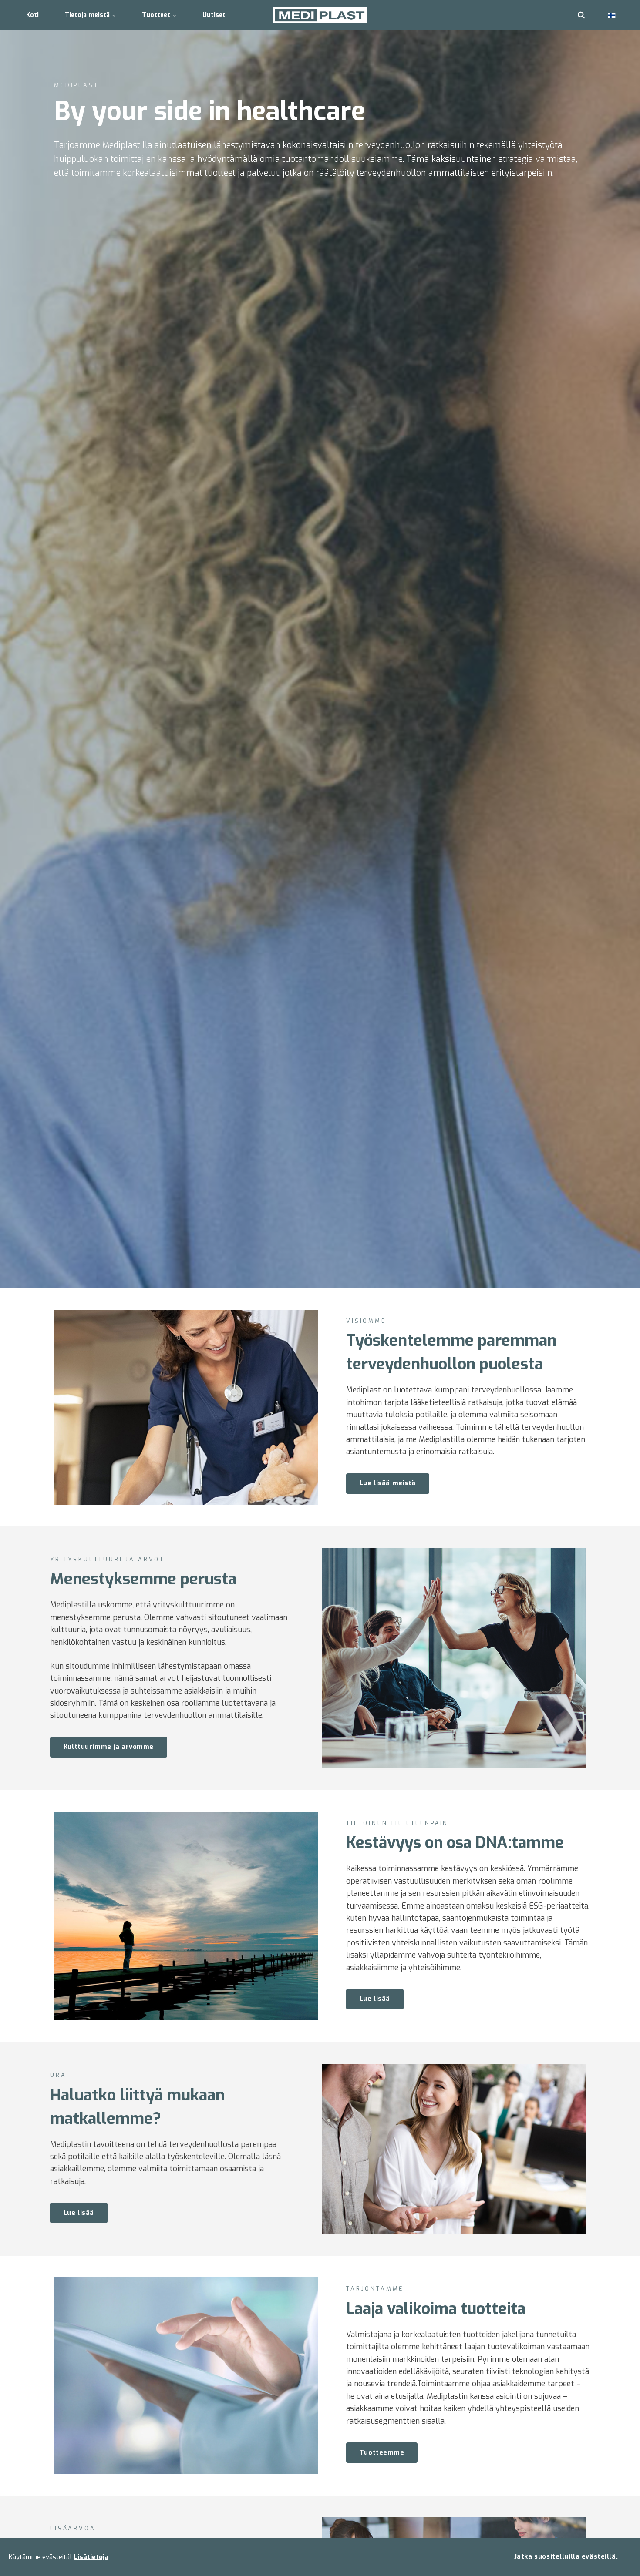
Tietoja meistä (88, 15)
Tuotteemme (382, 2453)
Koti (32, 15)
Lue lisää (375, 1999)
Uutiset (214, 15)
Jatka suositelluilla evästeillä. (566, 2557)
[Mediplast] (320, 15)
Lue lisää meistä (388, 1483)
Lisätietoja (91, 2557)
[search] (581, 15)
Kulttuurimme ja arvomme (109, 1747)
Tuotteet (157, 15)
